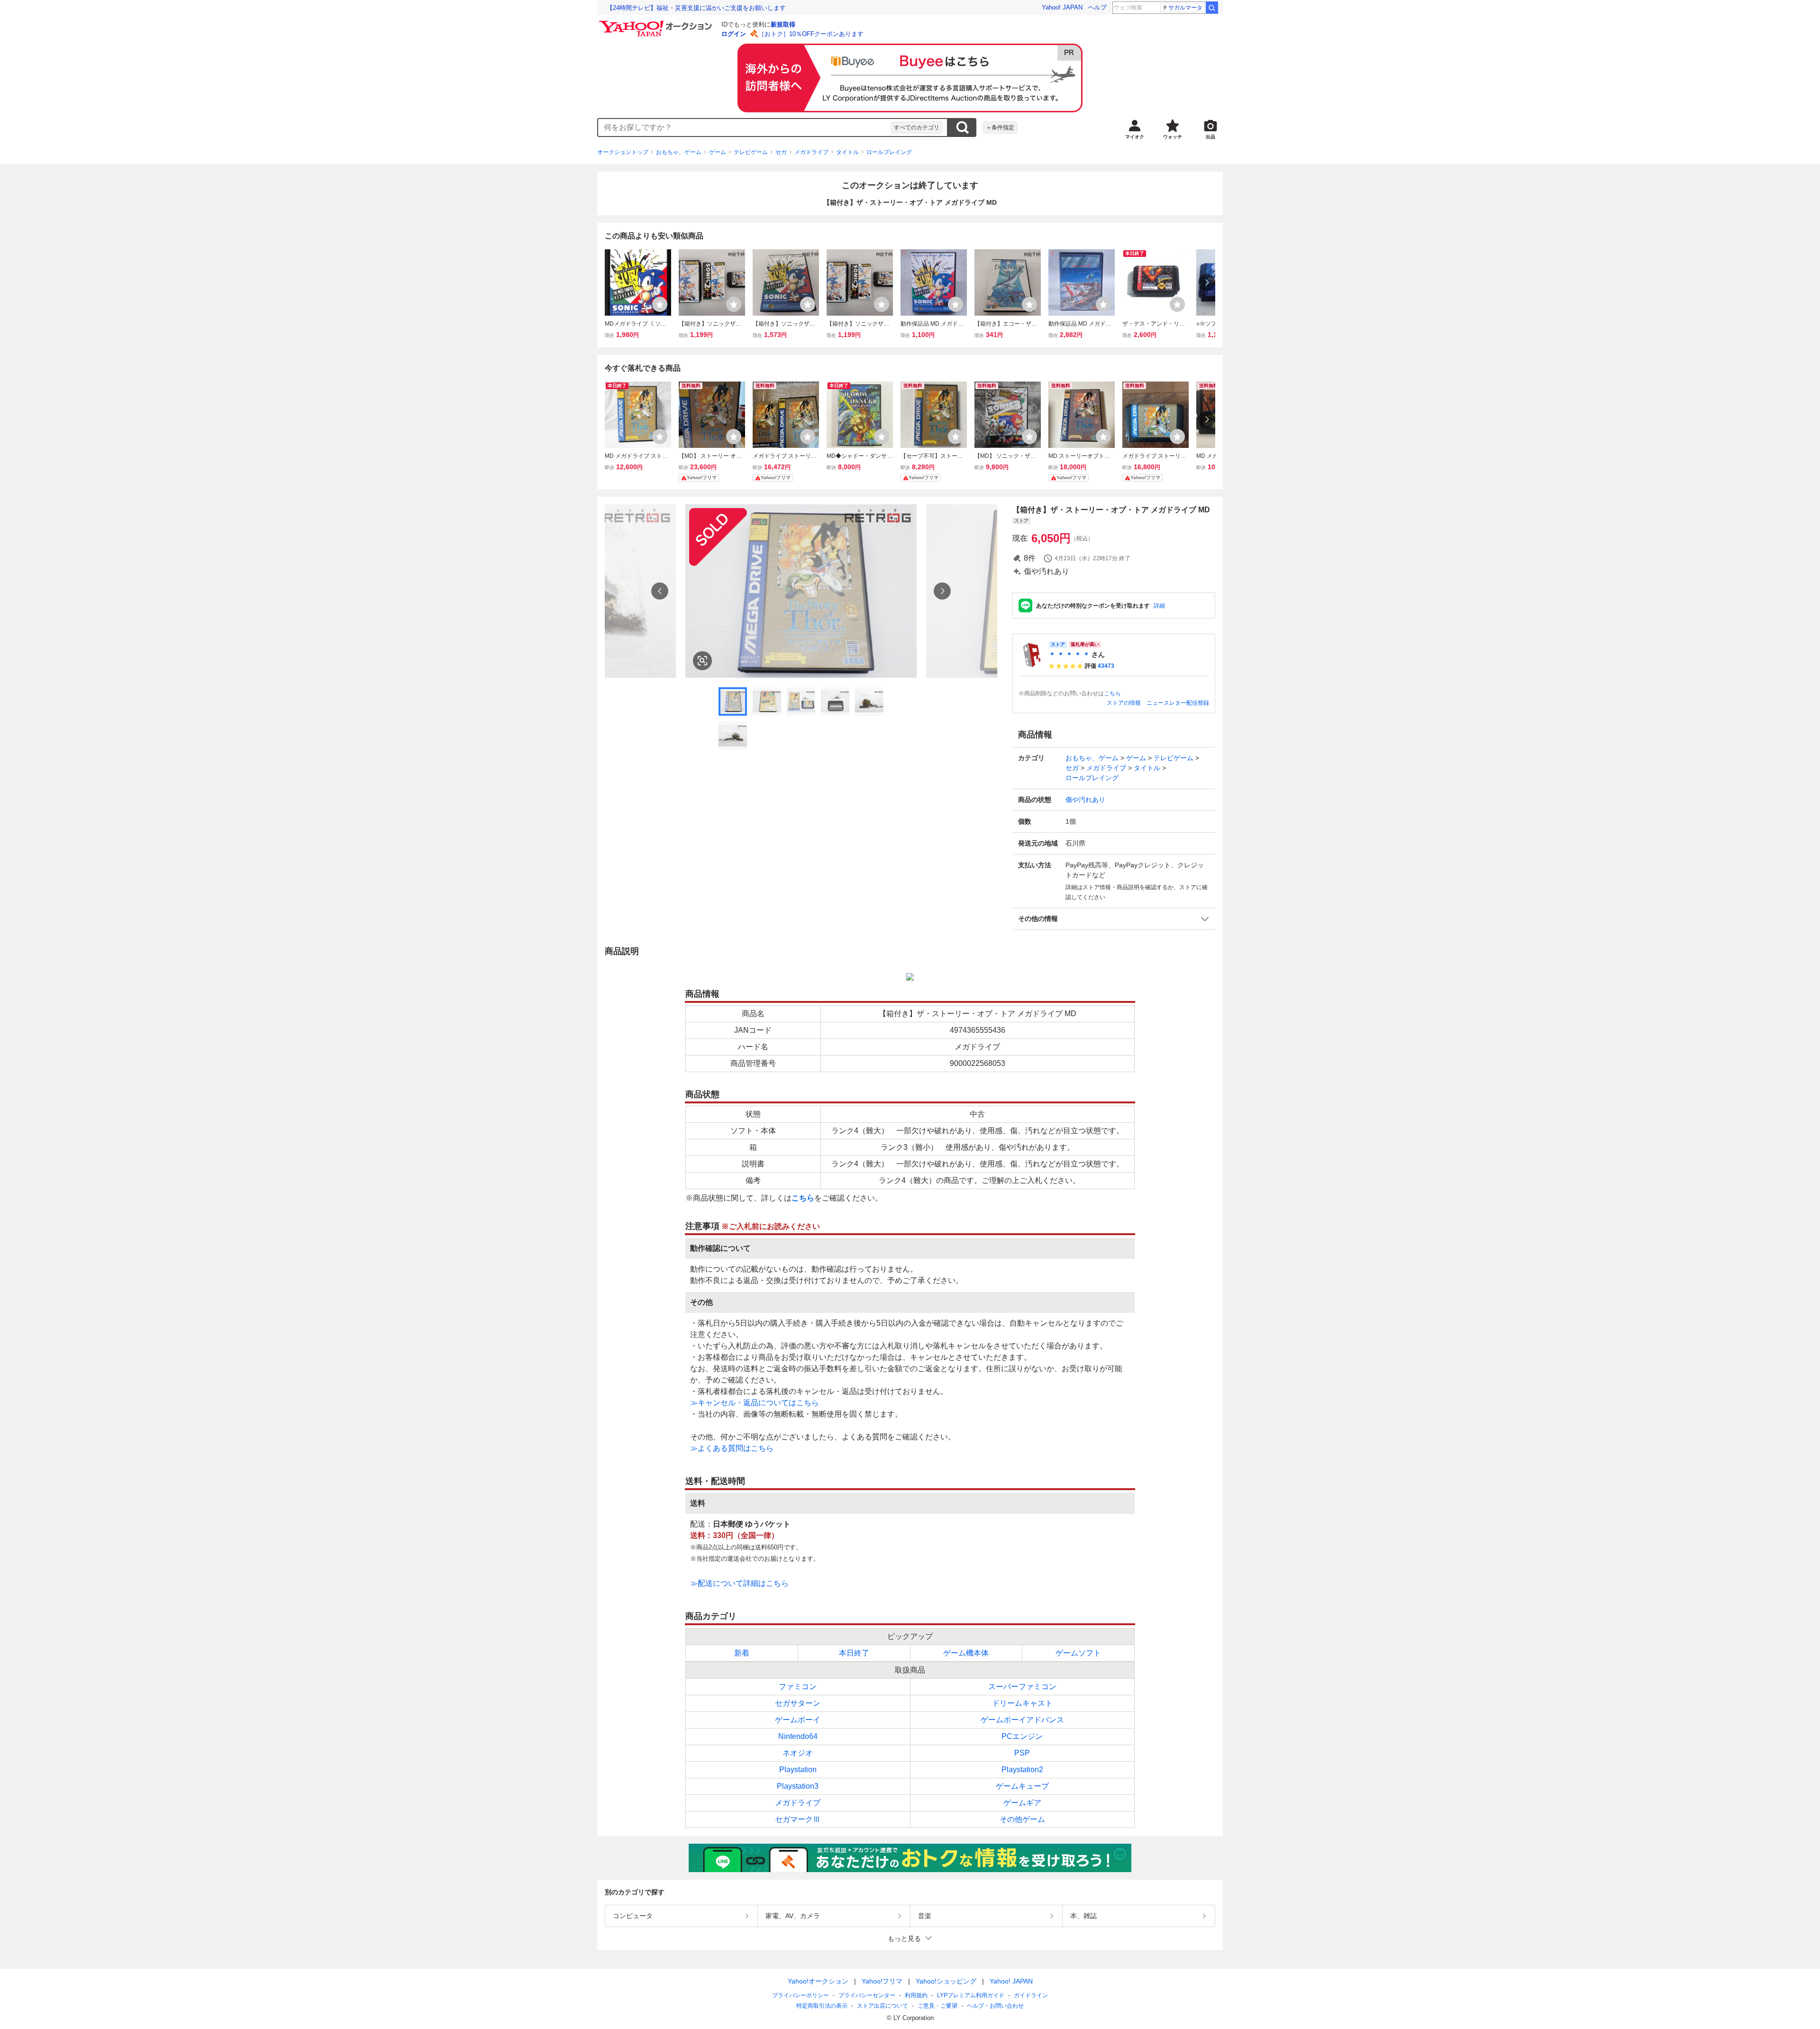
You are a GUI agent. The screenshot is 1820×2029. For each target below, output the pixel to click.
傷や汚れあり (1085, 800)
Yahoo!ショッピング (946, 1981)
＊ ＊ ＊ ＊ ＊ (1069, 655)
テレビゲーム (751, 152)
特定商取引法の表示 (822, 2006)
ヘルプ (1097, 7)
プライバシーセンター (867, 1995)
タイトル (847, 152)
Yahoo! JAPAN (1062, 7)
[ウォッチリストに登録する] (660, 304)
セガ (781, 152)
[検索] (1212, 8)
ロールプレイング (889, 152)
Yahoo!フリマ (882, 1981)
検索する (962, 127)
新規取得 (783, 24)
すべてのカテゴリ (917, 127)
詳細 (1159, 606)
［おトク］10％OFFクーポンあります (811, 34)
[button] (1114, 919)
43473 (1106, 666)
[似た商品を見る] (702, 661)
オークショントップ (623, 152)
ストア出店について (883, 2006)
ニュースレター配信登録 (1178, 703)
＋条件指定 (1000, 127)
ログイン (734, 34)
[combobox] (744, 127)
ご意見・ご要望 (937, 2006)
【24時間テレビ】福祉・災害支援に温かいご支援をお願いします (696, 8)
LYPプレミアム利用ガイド (971, 1995)
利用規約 (916, 1995)
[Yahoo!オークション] (657, 23)
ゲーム (718, 152)
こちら (1112, 693)
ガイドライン (1031, 1995)
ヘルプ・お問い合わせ (995, 2006)
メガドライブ (811, 152)
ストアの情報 (1124, 703)
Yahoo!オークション (818, 1981)
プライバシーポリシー (801, 1995)
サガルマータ (1185, 8)
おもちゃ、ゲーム (679, 152)
